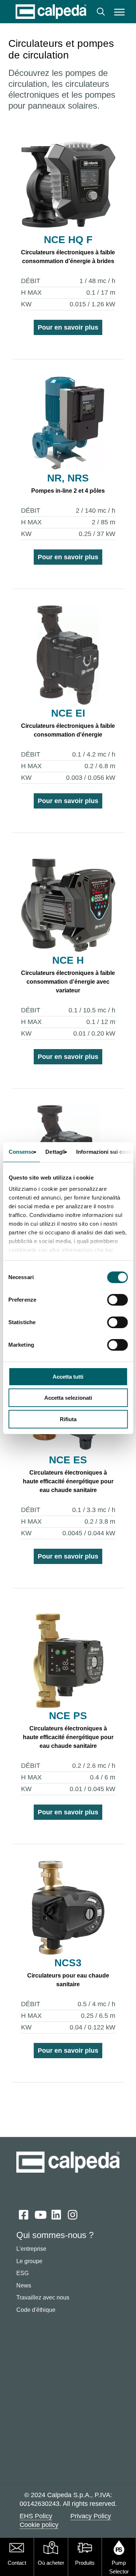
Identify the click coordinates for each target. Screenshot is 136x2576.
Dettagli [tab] (55, 1152)
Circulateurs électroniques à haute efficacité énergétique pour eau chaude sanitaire (68, 1481)
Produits (85, 2563)
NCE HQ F (68, 240)
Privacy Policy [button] (91, 2516)
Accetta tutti (68, 1377)
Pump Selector (119, 2567)
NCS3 (68, 1963)
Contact (17, 2563)
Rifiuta (68, 1419)
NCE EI (68, 713)
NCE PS (68, 1716)
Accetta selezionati (68, 1398)
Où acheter (51, 2563)
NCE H (68, 960)
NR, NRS (68, 478)
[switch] (117, 1300)
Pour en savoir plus (68, 327)
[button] (119, 12)
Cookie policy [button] (39, 2525)
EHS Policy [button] (36, 2516)
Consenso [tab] (21, 1152)
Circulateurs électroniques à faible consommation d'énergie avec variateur (68, 982)
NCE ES (68, 1460)
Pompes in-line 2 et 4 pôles (68, 491)
